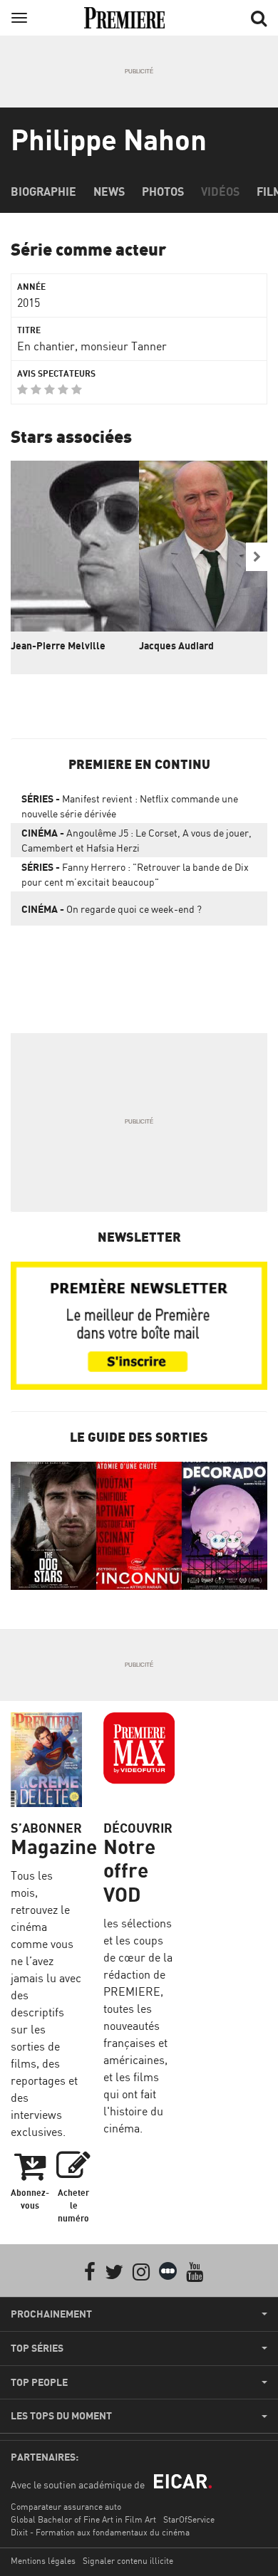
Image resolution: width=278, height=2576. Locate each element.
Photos (163, 192)
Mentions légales (43, 2561)
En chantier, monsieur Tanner (92, 346)
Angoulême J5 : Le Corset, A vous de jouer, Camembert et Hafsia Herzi (137, 840)
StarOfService (189, 2519)
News (109, 192)
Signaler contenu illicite (128, 2561)
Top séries (37, 2348)
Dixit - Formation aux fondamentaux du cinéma (100, 2532)
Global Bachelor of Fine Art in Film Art (83, 2519)
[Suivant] (257, 557)
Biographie (43, 192)
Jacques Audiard (176, 645)
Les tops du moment (61, 2416)
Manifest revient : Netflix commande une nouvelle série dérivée (130, 806)
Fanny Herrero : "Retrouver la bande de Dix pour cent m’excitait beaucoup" (135, 874)
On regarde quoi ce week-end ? (112, 909)
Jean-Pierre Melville (58, 645)
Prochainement (51, 2314)
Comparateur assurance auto (66, 2507)
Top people (39, 2382)
